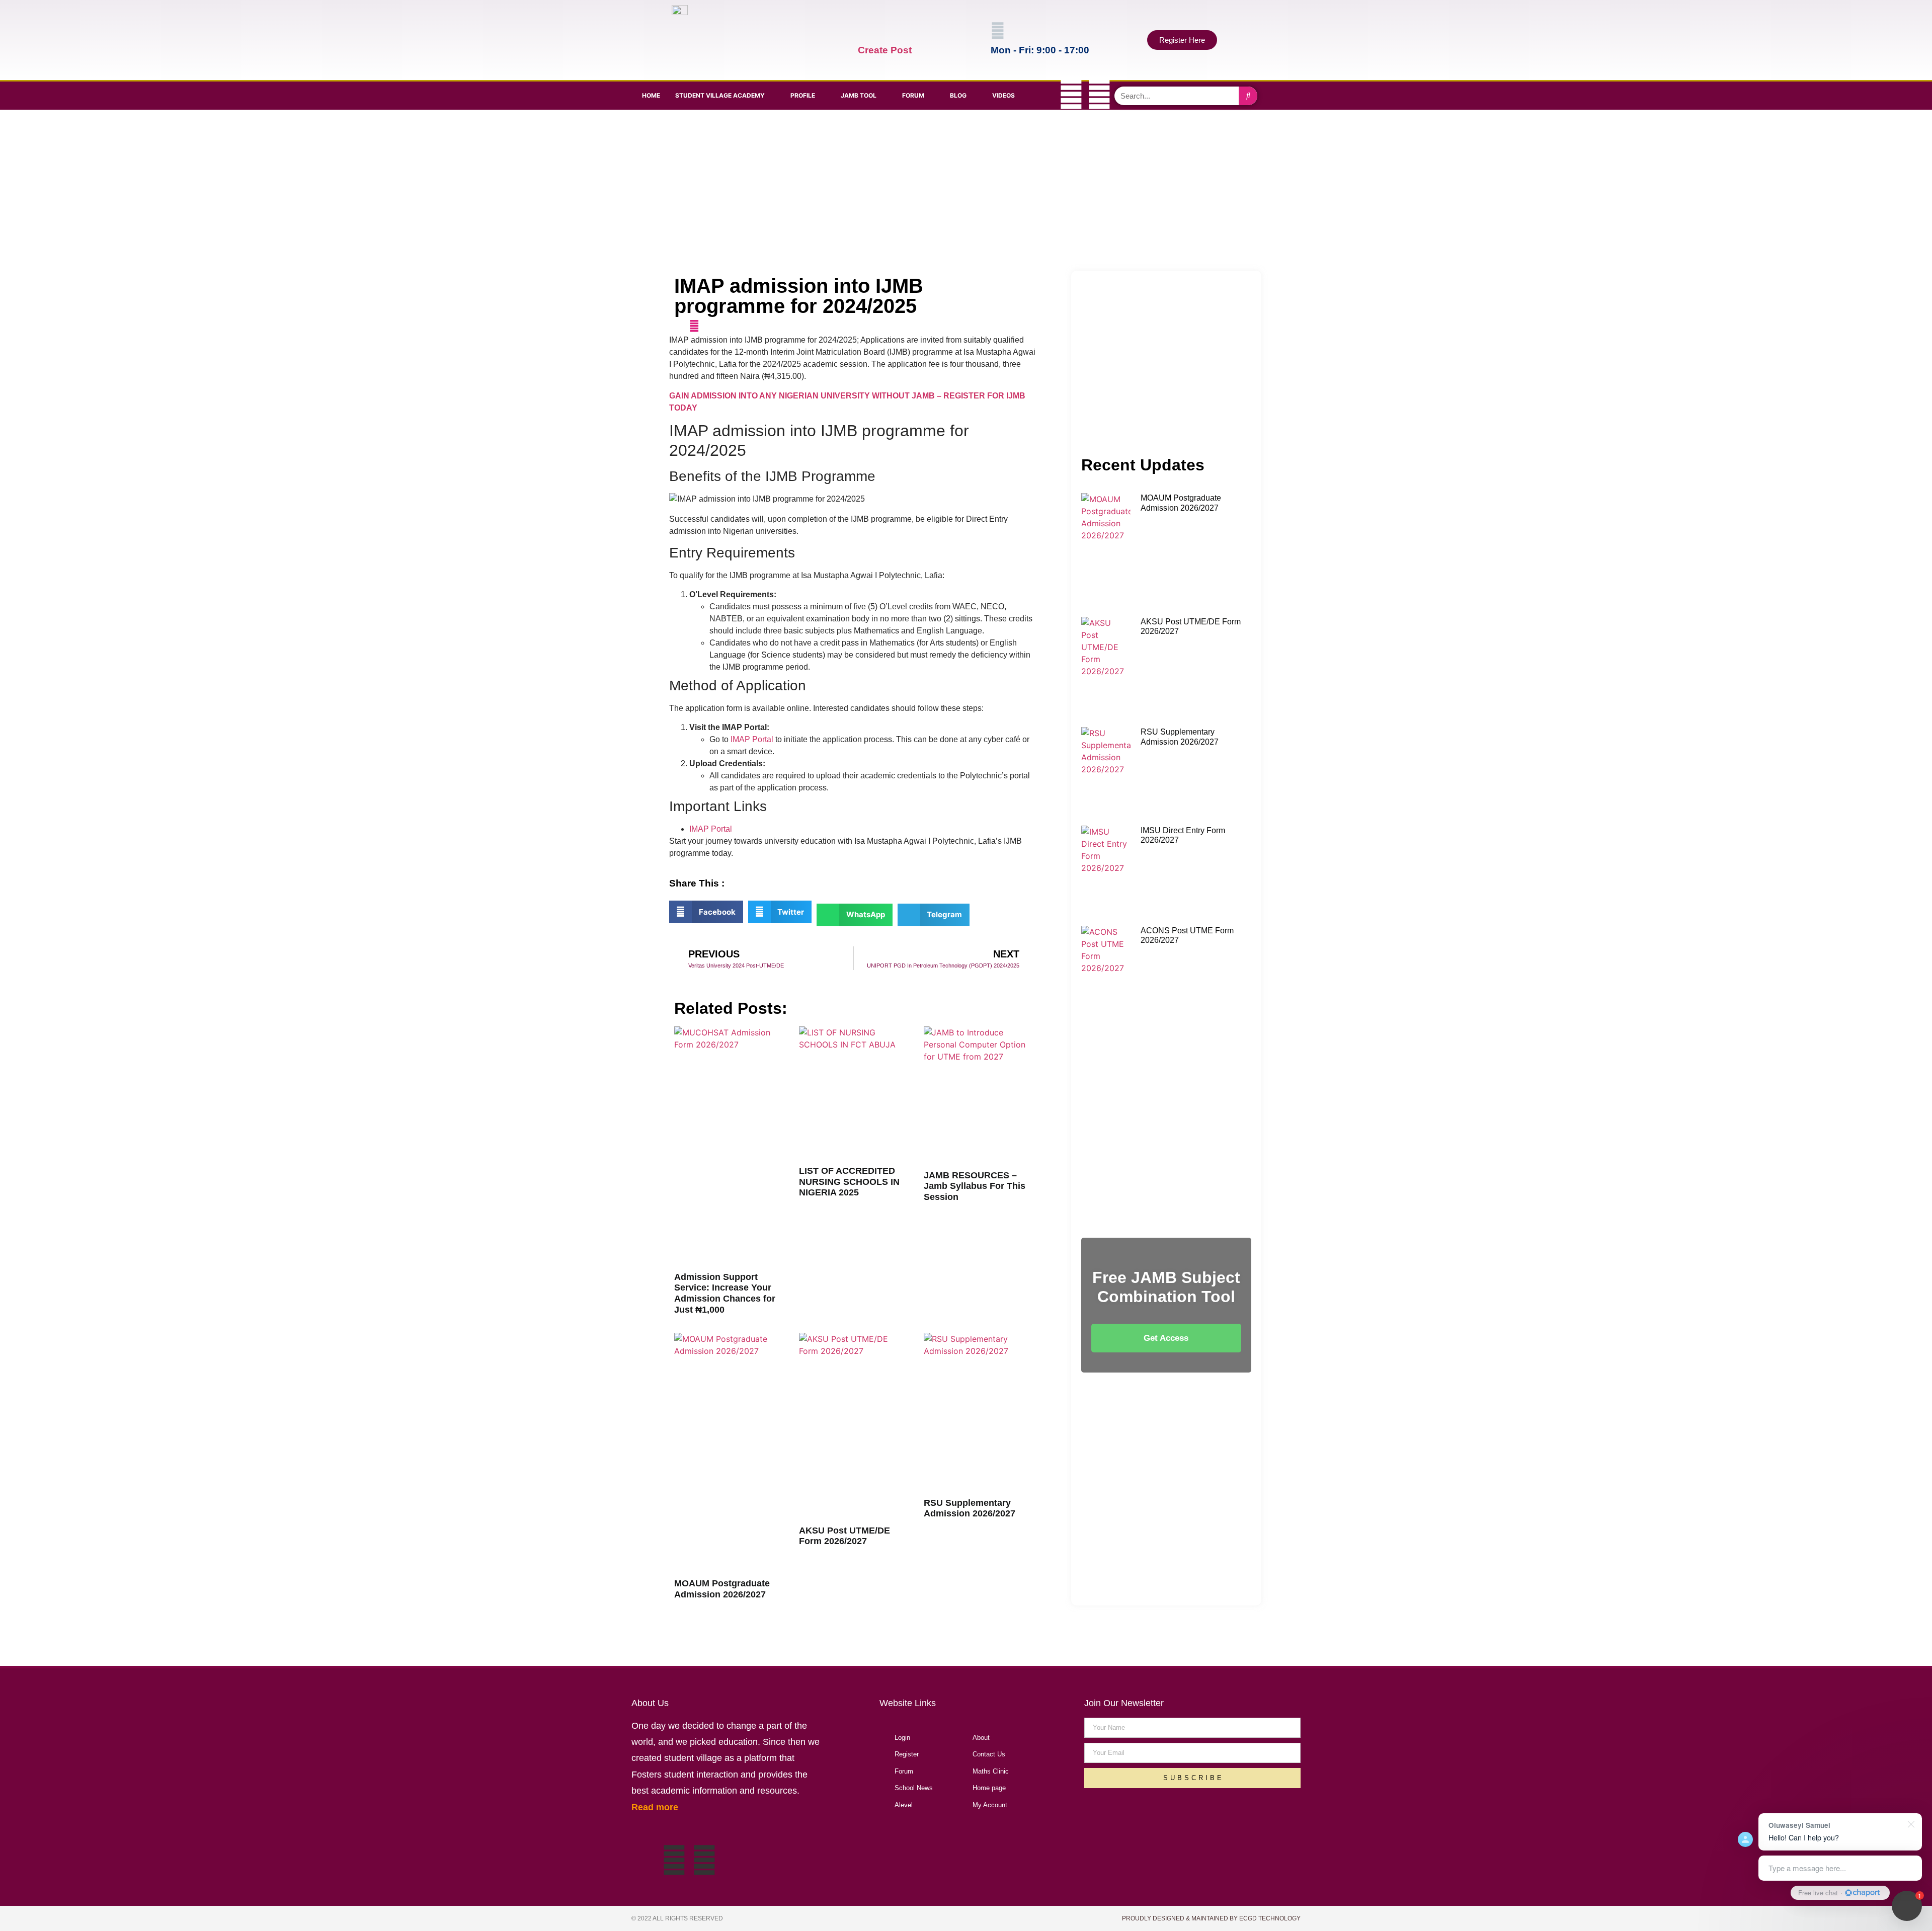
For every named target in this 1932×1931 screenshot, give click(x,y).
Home (651, 95)
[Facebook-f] (1043, 94)
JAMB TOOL (859, 95)
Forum (913, 95)
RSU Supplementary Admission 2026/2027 (970, 1508)
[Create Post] (865, 31)
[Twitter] (1071, 94)
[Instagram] (1099, 94)
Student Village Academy (720, 95)
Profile (803, 95)
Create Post (885, 50)
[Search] (1248, 96)
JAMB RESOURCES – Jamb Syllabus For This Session (975, 1186)
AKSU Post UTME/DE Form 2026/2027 (844, 1536)
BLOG (958, 95)
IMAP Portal (752, 739)
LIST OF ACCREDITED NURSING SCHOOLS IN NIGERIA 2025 (849, 1182)
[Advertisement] (964, 190)
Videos (1003, 95)
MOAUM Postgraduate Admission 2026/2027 (722, 1589)
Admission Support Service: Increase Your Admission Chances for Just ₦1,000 (725, 1293)
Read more (655, 1807)
